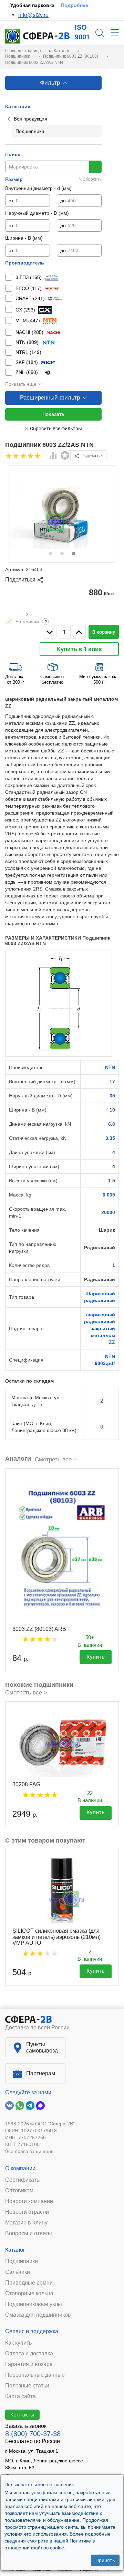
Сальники (18, 2272)
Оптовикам (19, 2191)
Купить (96, 1657)
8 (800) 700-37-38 (33, 2434)
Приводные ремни (29, 2283)
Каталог (15, 2250)
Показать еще (21, 384)
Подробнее (75, 5)
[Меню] (115, 33)
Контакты (22, 2414)
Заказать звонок (26, 2426)
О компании (20, 2168)
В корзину (104, 632)
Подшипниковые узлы (34, 2304)
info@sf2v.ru (33, 15)
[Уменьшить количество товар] (50, 632)
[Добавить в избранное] (65, 455)
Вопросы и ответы (29, 2233)
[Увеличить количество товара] (79, 632)
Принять (105, 2560)
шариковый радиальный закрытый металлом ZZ (100, 1328)
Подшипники (22, 2261)
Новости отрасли (27, 2212)
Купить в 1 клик (79, 649)
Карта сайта (20, 2396)
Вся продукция (30, 119)
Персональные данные (35, 2375)
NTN (110, 1067)
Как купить (18, 2343)
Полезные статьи (27, 2386)
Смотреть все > (56, 1459)
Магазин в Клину (26, 2223)
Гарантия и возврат (30, 2364)
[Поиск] (100, 33)
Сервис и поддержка (32, 2331)
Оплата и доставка (29, 2354)
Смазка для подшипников (38, 2315)
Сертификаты (23, 2180)
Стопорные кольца (29, 2294)
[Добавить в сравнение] (53, 456)
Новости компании (29, 2201)
